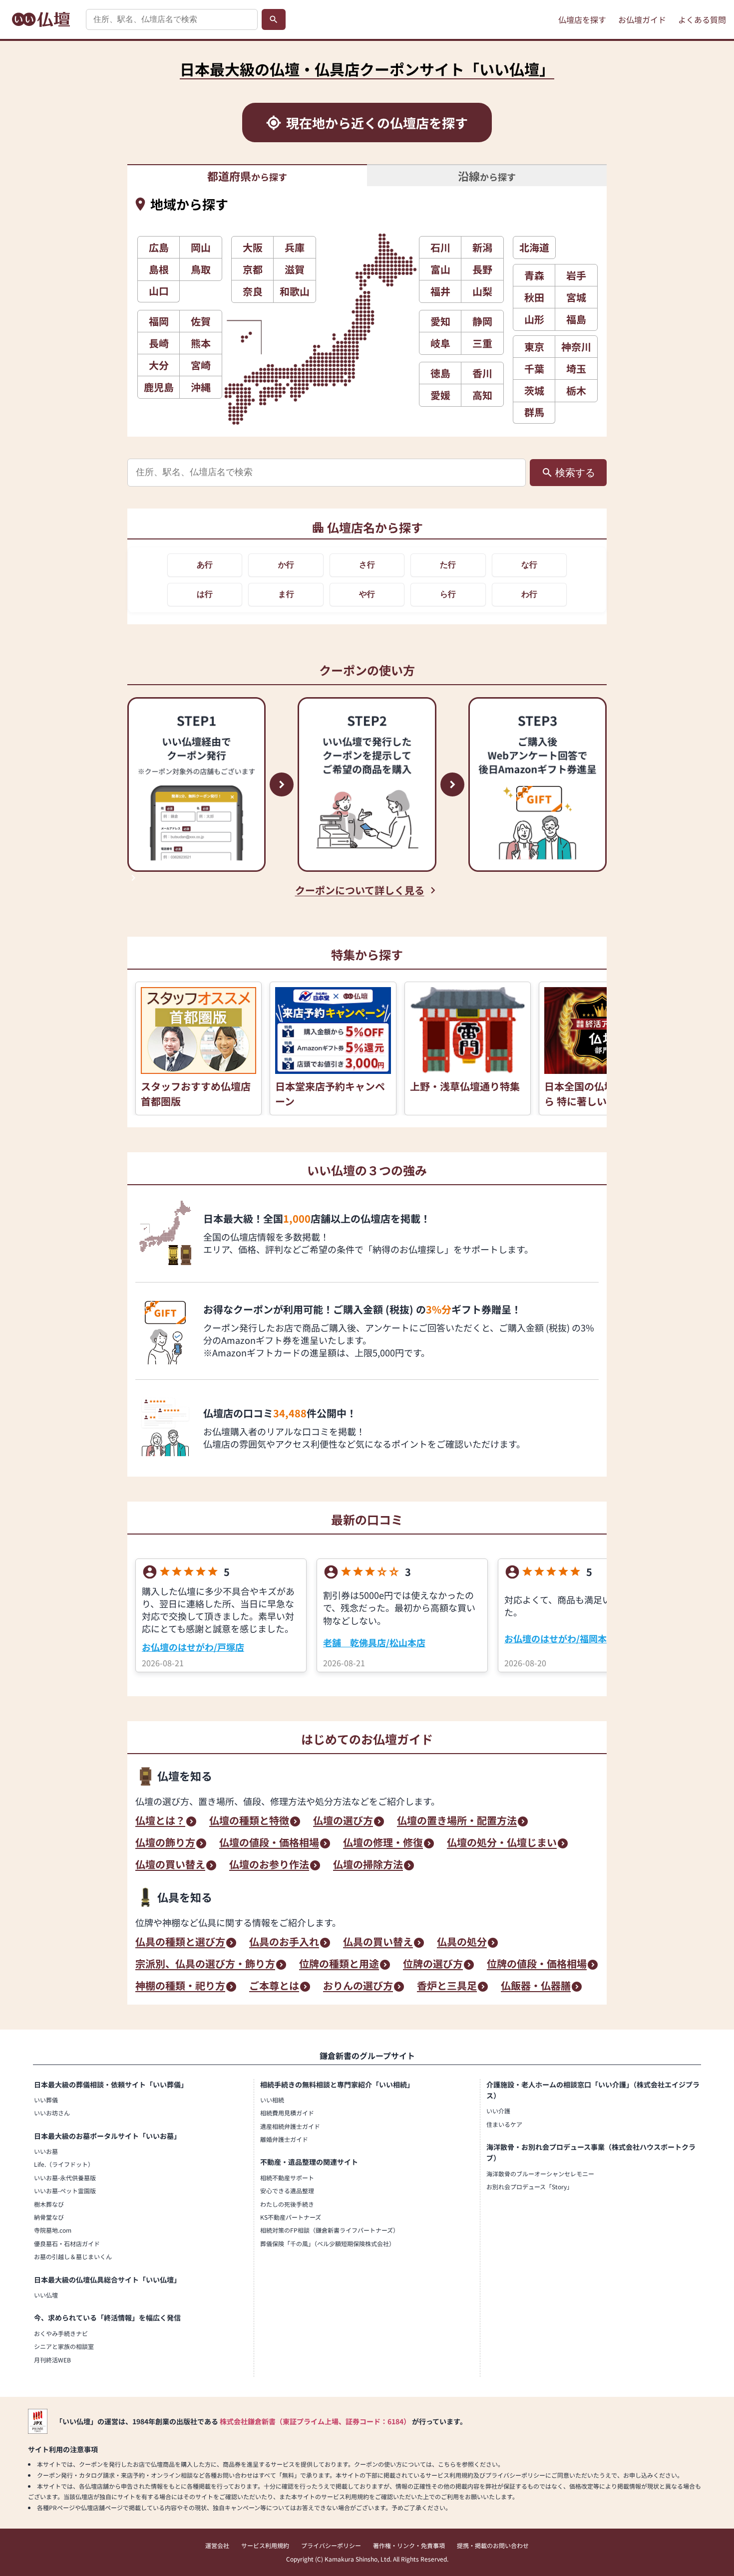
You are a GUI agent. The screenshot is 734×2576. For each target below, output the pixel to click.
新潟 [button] (482, 247)
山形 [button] (534, 319)
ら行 (448, 594)
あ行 (205, 565)
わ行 (529, 594)
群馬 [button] (534, 412)
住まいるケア (504, 2124)
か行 (286, 565)
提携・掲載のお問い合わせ (493, 2545)
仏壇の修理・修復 (383, 1843)
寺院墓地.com (53, 2230)
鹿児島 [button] (159, 387)
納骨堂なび (49, 2217)
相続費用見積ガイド (287, 2113)
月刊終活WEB (52, 2360)
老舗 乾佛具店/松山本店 (374, 1642)
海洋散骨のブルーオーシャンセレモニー (540, 2174)
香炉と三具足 (447, 1987)
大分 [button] (159, 365)
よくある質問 (702, 19)
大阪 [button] (253, 247)
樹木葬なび (49, 2204)
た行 (448, 565)
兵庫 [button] (295, 247)
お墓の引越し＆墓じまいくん (73, 2256)
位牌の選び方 (433, 1965)
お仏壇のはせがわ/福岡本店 (560, 1638)
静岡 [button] (482, 321)
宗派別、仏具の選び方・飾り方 (205, 1965)
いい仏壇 (46, 2295)
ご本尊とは (274, 1987)
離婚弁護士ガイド (284, 2139)
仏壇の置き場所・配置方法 (457, 1821)
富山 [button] (440, 269)
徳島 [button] (440, 373)
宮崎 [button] (201, 365)
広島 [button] (159, 247)
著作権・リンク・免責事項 (409, 2545)
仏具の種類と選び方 (180, 1943)
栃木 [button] (576, 390)
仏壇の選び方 (343, 1821)
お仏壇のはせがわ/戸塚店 (193, 1647)
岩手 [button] (576, 275)
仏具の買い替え (378, 1943)
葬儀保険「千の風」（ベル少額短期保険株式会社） (328, 2243)
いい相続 (272, 2100)
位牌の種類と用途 (339, 1965)
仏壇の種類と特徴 (249, 1821)
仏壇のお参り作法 (269, 1865)
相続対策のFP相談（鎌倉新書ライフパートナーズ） (330, 2230)
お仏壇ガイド (642, 19)
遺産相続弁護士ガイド (290, 2126)
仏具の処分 (462, 1943)
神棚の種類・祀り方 (180, 1987)
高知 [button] (482, 395)
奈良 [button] (253, 291)
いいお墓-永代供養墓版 (65, 2178)
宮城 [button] (576, 297)
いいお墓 (46, 2151)
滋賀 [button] (295, 269)
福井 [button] (440, 291)
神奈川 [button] (576, 347)
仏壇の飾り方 (165, 1843)
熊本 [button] (201, 343)
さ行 (367, 565)
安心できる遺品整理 (287, 2190)
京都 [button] (253, 269)
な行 (529, 565)
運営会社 (217, 2545)
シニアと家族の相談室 (64, 2346)
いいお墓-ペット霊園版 (65, 2190)
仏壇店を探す (582, 19)
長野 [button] (482, 269)
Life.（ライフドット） (64, 2164)
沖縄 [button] (201, 387)
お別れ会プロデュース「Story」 (530, 2187)
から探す (247, 176)
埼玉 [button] (576, 369)
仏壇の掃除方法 (368, 1865)
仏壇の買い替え (170, 1865)
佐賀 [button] (201, 321)
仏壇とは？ (160, 1821)
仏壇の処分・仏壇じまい (502, 1843)
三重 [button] (482, 343)
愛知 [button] (440, 321)
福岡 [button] (159, 321)
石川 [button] (440, 247)
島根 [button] (159, 269)
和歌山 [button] (295, 291)
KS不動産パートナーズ (291, 2217)
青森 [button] (534, 275)
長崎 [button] (159, 343)
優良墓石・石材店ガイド (67, 2243)
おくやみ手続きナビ (61, 2333)
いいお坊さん (52, 2113)
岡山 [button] (201, 247)
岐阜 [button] (440, 343)
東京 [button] (534, 347)
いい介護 (498, 2111)
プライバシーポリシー (331, 2545)
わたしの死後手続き (287, 2204)
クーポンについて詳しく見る (360, 890)
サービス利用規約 (265, 2545)
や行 (367, 594)
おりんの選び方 (358, 1987)
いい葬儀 (46, 2100)
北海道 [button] (534, 247)
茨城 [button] (534, 390)
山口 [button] (159, 291)
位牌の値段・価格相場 (537, 1965)
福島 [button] (576, 319)
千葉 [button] (534, 369)
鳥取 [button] (201, 269)
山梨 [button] (482, 291)
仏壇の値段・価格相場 (269, 1843)
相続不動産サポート (287, 2178)
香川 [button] (482, 373)
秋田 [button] (534, 297)
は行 (205, 594)
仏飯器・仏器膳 (536, 1987)
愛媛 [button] (440, 395)
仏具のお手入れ (284, 1943)
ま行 (286, 594)
